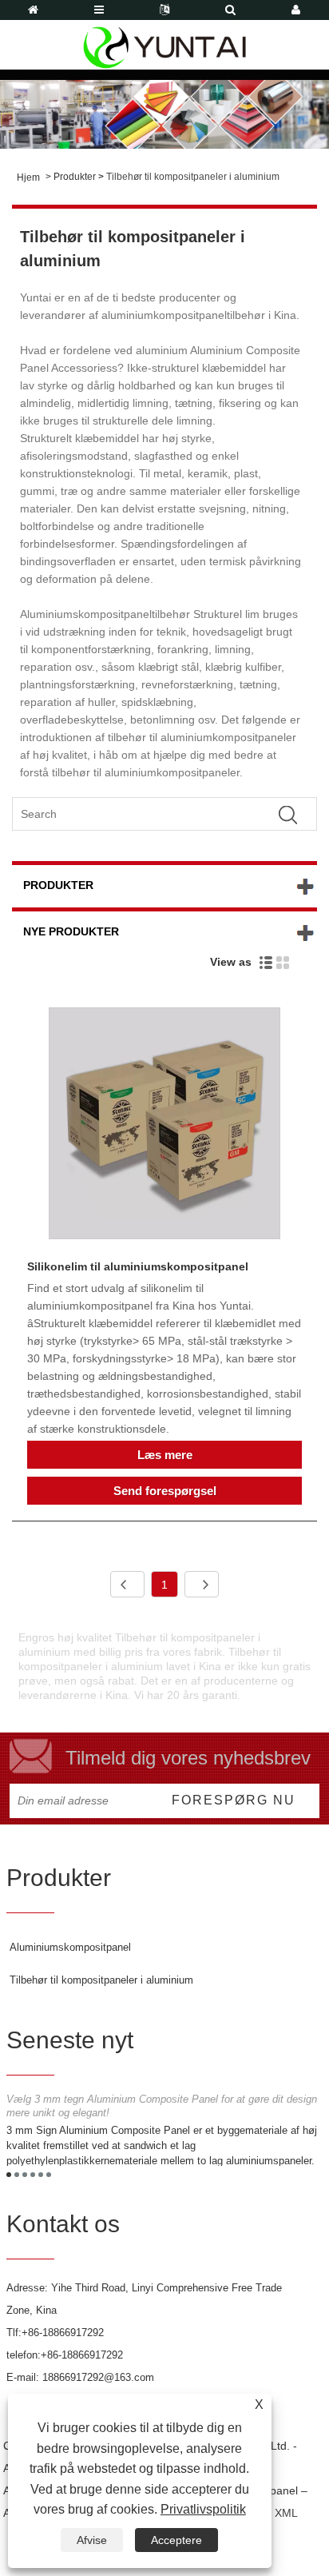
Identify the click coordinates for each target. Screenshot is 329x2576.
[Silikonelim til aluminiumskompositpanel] (164, 1126)
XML (286, 2513)
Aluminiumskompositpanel (70, 1947)
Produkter (75, 177)
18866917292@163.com (98, 2377)
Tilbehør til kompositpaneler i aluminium (193, 177)
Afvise (92, 2540)
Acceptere (176, 2540)
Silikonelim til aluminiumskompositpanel (138, 1266)
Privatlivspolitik (203, 2509)
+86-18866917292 (63, 2333)
